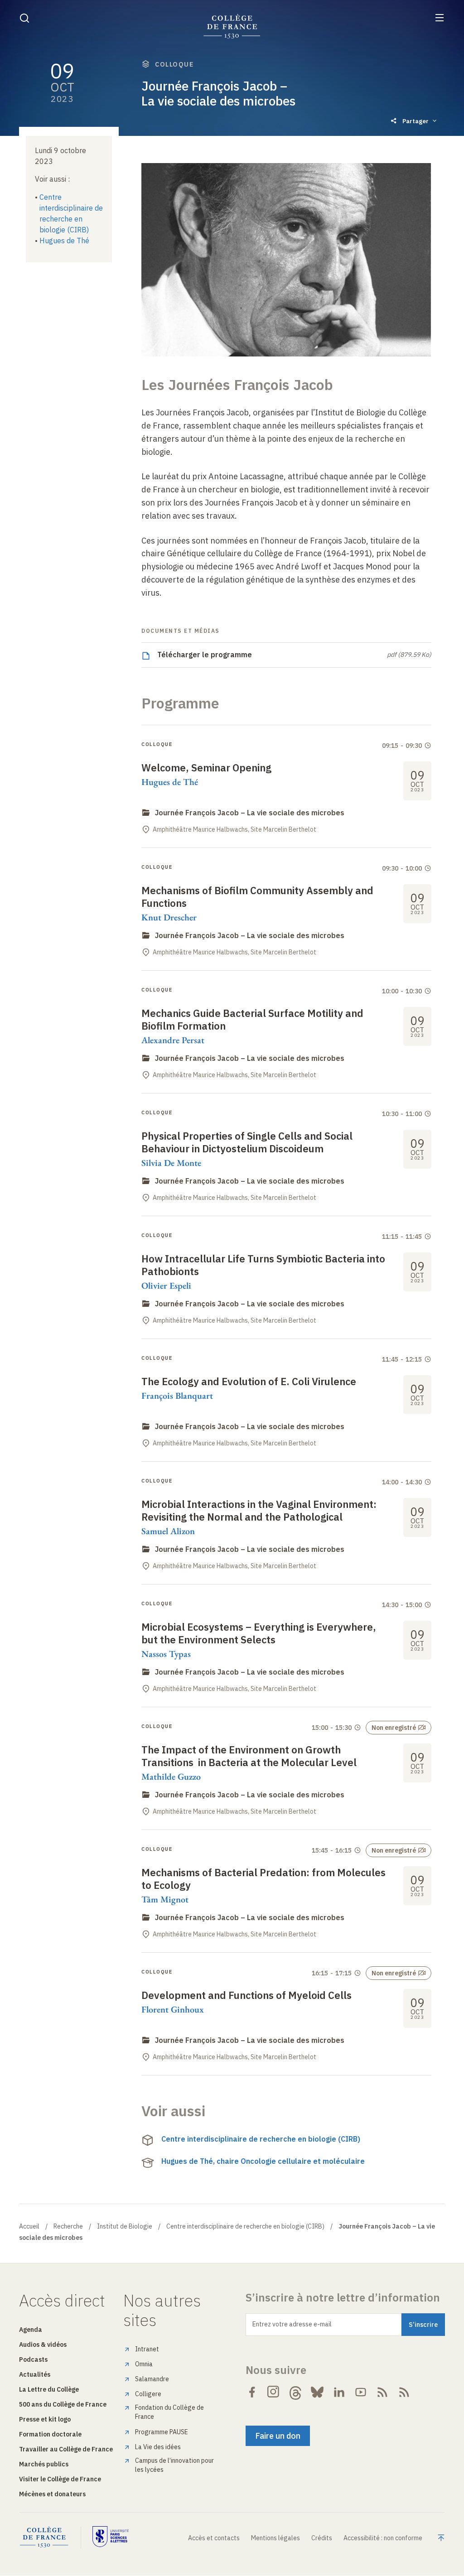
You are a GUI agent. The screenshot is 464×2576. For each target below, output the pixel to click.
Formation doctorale (50, 2434)
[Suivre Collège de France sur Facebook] (252, 2392)
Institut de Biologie (125, 2226)
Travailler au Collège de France (66, 2449)
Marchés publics (44, 2464)
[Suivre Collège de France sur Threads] (295, 2392)
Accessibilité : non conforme (383, 2538)
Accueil (29, 2226)
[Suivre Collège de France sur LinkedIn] (339, 2392)
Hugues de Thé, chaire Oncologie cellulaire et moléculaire (263, 2161)
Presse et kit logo (45, 2419)
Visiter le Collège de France (60, 2479)
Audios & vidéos (43, 2345)
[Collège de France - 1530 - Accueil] (232, 26)
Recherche (68, 2226)
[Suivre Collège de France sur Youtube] (361, 2392)
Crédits (322, 2538)
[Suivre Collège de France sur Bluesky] (317, 2392)
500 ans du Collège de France (63, 2404)
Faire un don (278, 2436)
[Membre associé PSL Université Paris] (111, 2537)
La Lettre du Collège (49, 2389)
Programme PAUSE (162, 2432)
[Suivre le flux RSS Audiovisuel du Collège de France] (404, 2392)
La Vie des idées (158, 2447)
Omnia (144, 2364)
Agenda (31, 2330)
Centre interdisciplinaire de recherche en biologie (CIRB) (261, 2139)
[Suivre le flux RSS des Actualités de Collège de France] (382, 2392)
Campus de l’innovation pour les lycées (174, 2465)
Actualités (35, 2374)
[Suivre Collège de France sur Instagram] (274, 2392)
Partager (416, 121)
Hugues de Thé (64, 241)
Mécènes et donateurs (52, 2494)
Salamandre (152, 2379)
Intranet (147, 2349)
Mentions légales (275, 2538)
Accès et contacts (214, 2538)
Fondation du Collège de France (169, 2412)
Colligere (148, 2394)
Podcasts (33, 2359)
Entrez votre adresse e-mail (292, 2324)
